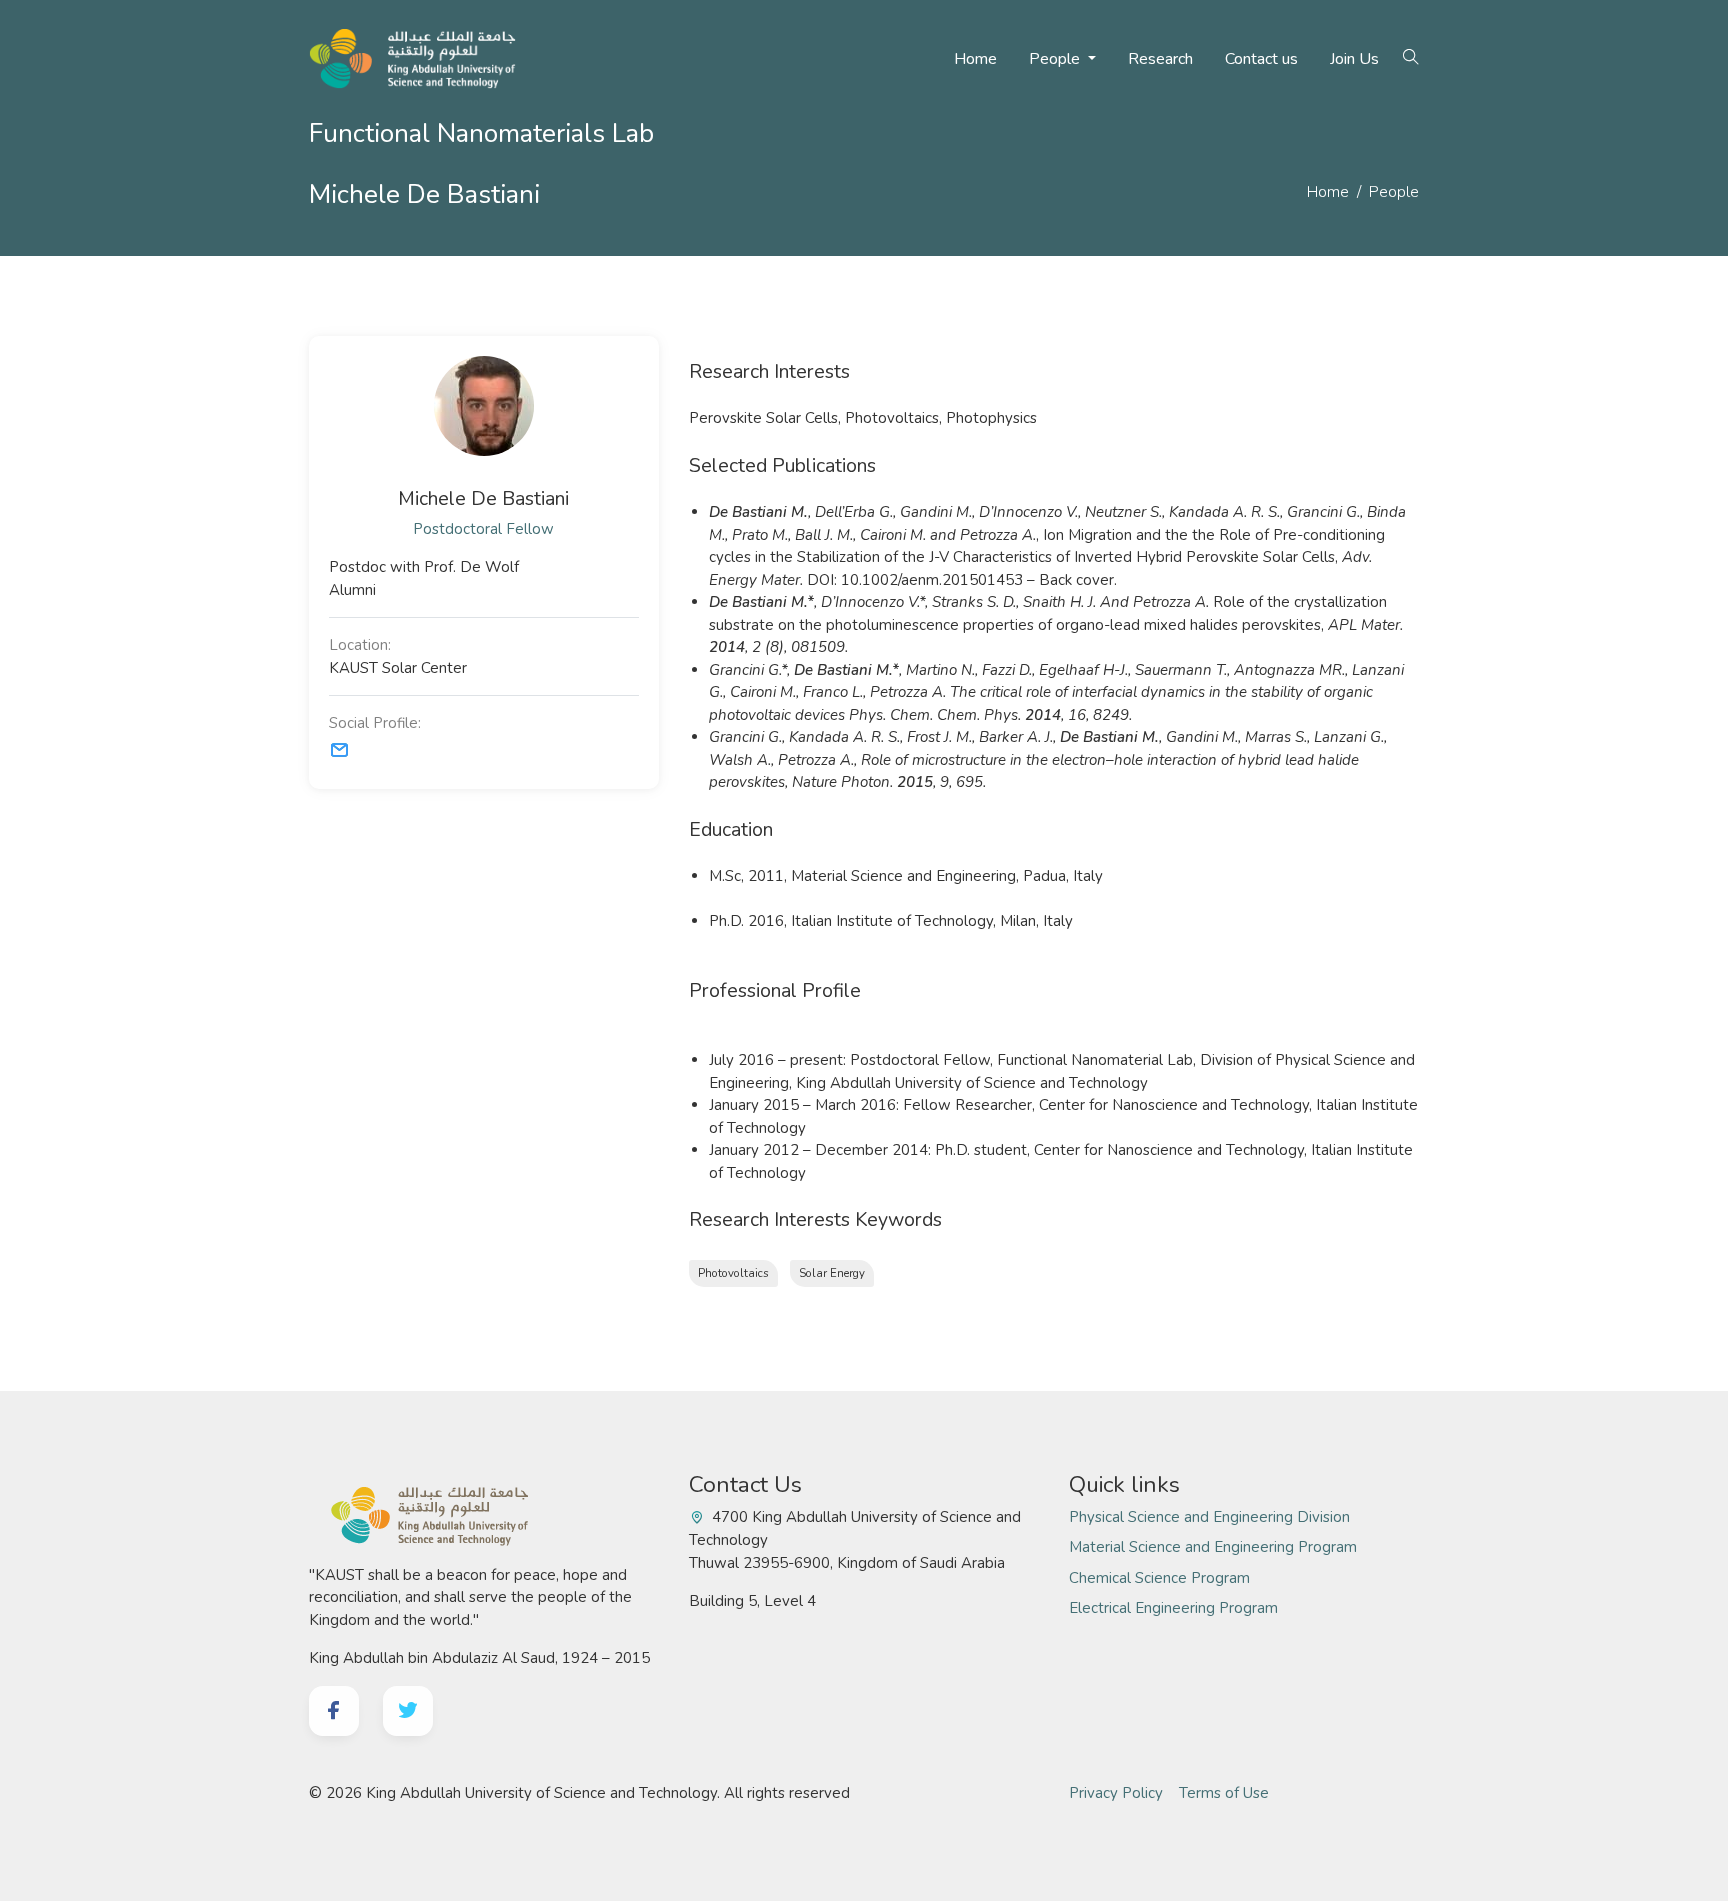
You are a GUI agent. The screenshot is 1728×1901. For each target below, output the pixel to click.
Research (1160, 59)
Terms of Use (1224, 1793)
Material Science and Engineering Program (1213, 1547)
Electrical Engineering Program (1173, 1608)
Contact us (1261, 59)
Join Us (1354, 59)
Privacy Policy (1116, 1793)
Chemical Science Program (1159, 1578)
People (1056, 59)
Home (975, 59)
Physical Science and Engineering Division (1209, 1517)
